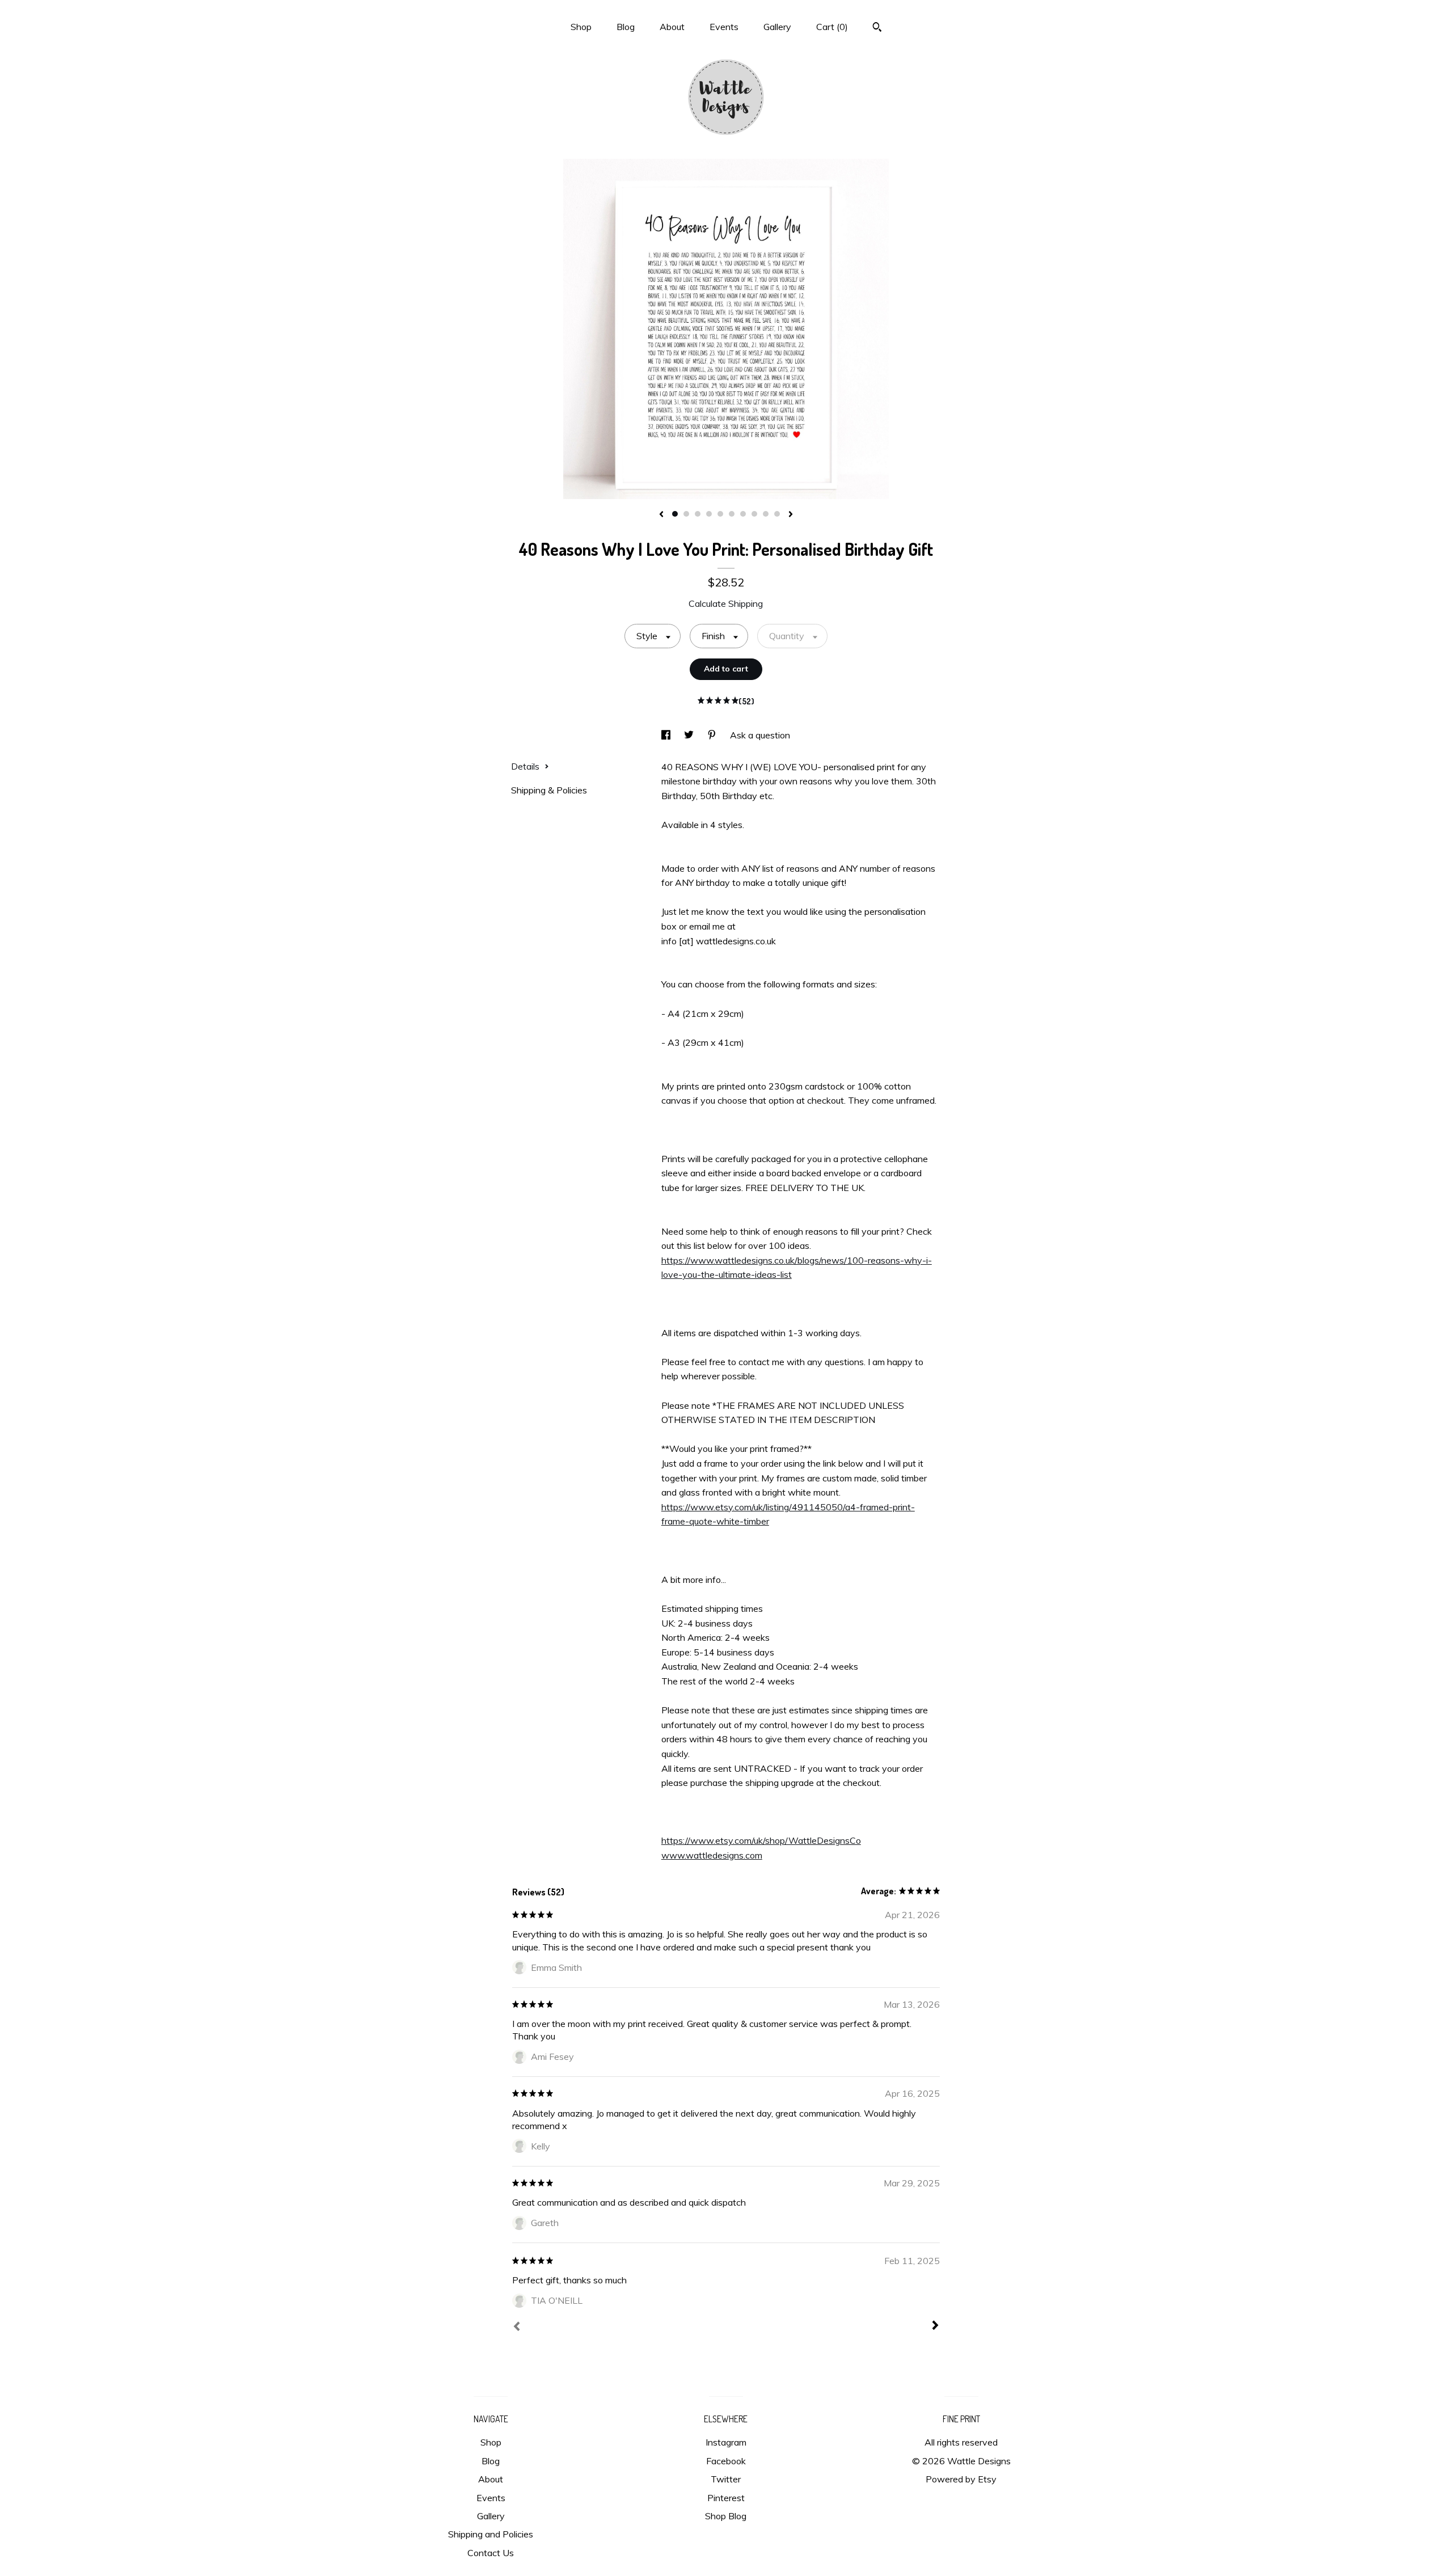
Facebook (726, 2461)
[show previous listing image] (661, 515)
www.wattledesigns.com (712, 1855)
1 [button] (675, 514)
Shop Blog (726, 2516)
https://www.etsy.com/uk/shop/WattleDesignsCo (761, 1840)
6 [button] (732, 514)
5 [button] (720, 514)
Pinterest (726, 2498)
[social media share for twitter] (690, 735)
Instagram (726, 2442)
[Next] (935, 2326)
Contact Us (491, 2553)
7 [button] (743, 514)
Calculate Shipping (726, 603)
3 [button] (698, 514)
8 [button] (754, 514)
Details (526, 766)
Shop (581, 27)
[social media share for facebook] (667, 735)
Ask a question (760, 735)
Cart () (832, 27)
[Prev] (517, 2328)
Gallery (777, 27)
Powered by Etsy (961, 2479)
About (672, 27)
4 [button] (709, 514)
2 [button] (686, 514)
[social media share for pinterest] (713, 735)
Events (724, 27)
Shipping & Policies (549, 790)
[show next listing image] (791, 515)
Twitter (726, 2479)
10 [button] (777, 514)
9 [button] (766, 514)
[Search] (877, 28)
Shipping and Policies (491, 2534)
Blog (626, 27)
